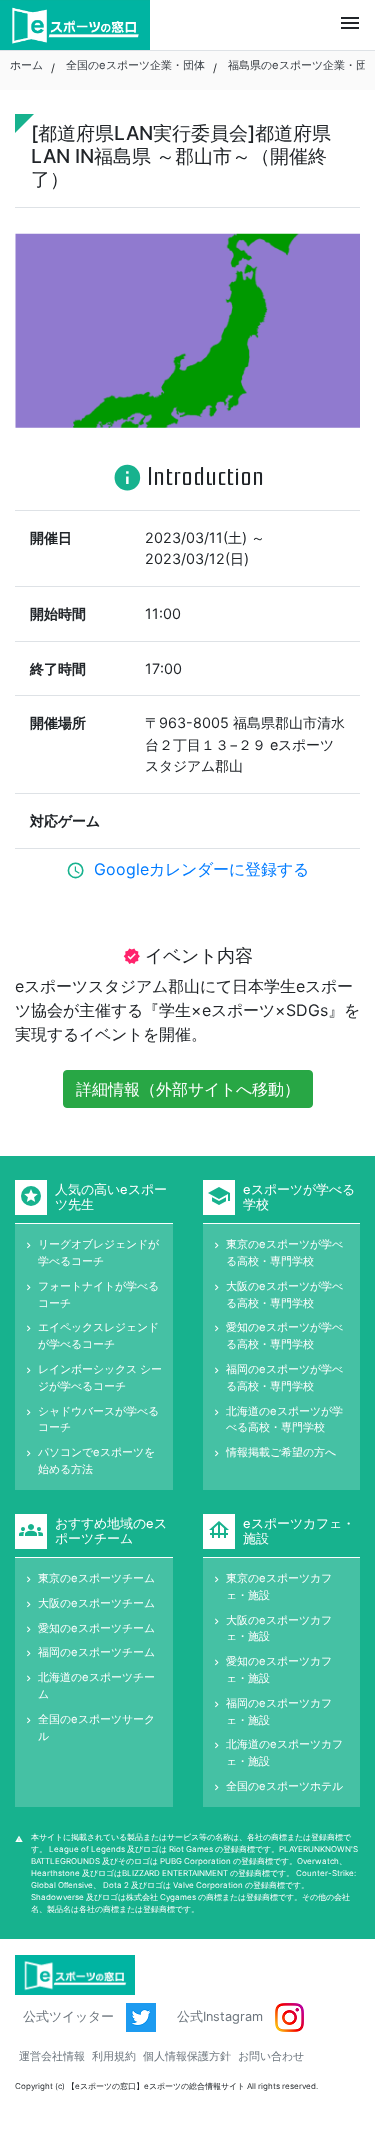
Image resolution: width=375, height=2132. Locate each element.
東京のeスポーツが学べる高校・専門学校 (284, 1252)
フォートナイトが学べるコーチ (98, 1294)
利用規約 (114, 2056)
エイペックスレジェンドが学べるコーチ (98, 1335)
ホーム (26, 65)
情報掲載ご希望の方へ (281, 1452)
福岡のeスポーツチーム (96, 1652)
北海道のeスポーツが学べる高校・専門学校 (284, 1419)
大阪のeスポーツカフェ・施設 (279, 1628)
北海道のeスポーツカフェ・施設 (284, 1752)
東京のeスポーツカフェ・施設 (279, 1586)
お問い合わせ (271, 2056)
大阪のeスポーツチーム (96, 1603)
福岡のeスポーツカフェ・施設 (279, 1711)
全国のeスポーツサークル (96, 1727)
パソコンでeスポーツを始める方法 (96, 1460)
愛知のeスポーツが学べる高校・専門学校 (284, 1335)
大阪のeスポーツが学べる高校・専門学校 (284, 1294)
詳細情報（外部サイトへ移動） (188, 1089)
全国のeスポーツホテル (284, 1786)
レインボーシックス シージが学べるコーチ (100, 1377)
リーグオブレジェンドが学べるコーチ (98, 1252)
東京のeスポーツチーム (96, 1578)
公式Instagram (222, 2016)
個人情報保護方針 (187, 2056)
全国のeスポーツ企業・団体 (135, 65)
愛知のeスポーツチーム (96, 1628)
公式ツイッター (70, 2016)
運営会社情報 (52, 2056)
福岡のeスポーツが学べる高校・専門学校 (284, 1377)
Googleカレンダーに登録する (201, 869)
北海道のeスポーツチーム (96, 1685)
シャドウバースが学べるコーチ (98, 1419)
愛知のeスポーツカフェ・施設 (279, 1669)
